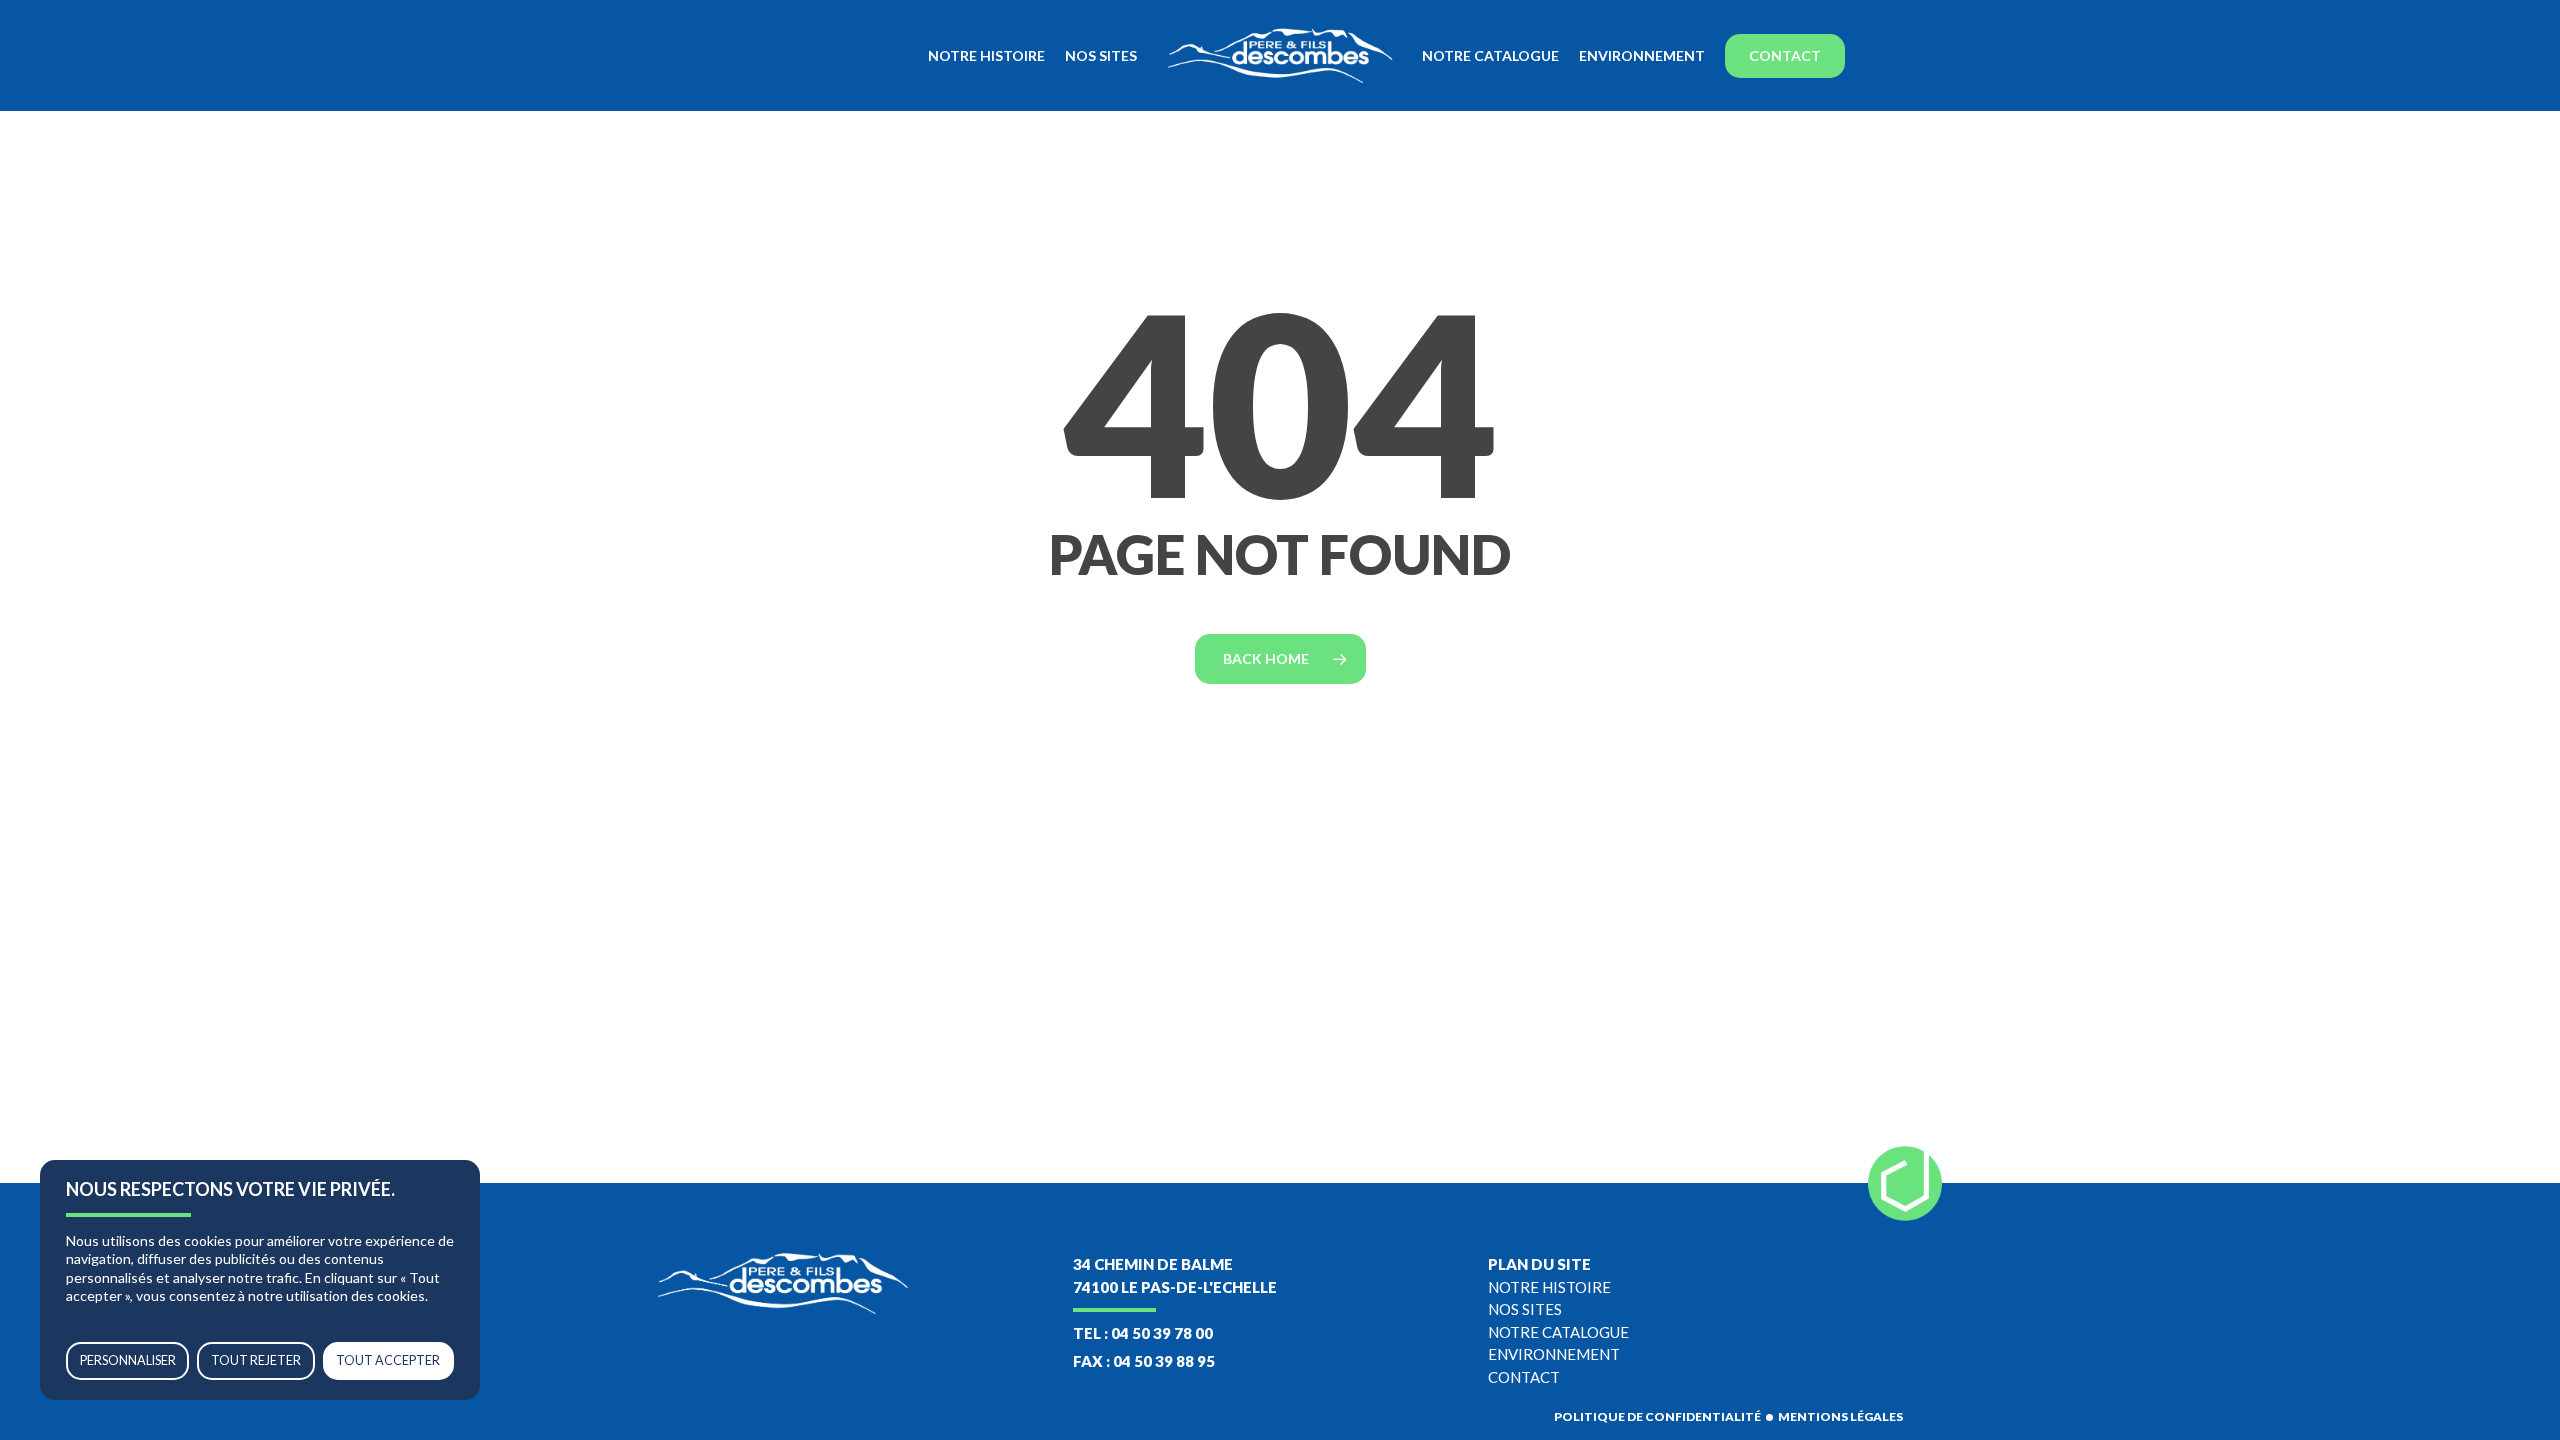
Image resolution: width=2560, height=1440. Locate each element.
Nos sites (1525, 1309)
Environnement (1554, 1354)
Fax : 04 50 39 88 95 (1144, 1361)
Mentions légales (1840, 1416)
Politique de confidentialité (1657, 1416)
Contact (1524, 1377)
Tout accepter (388, 1360)
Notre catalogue (1558, 1332)
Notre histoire (1549, 1287)
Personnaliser (128, 1360)
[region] (260, 1280)
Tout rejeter (256, 1360)
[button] (2522, 10)
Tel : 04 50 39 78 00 (1143, 1333)
